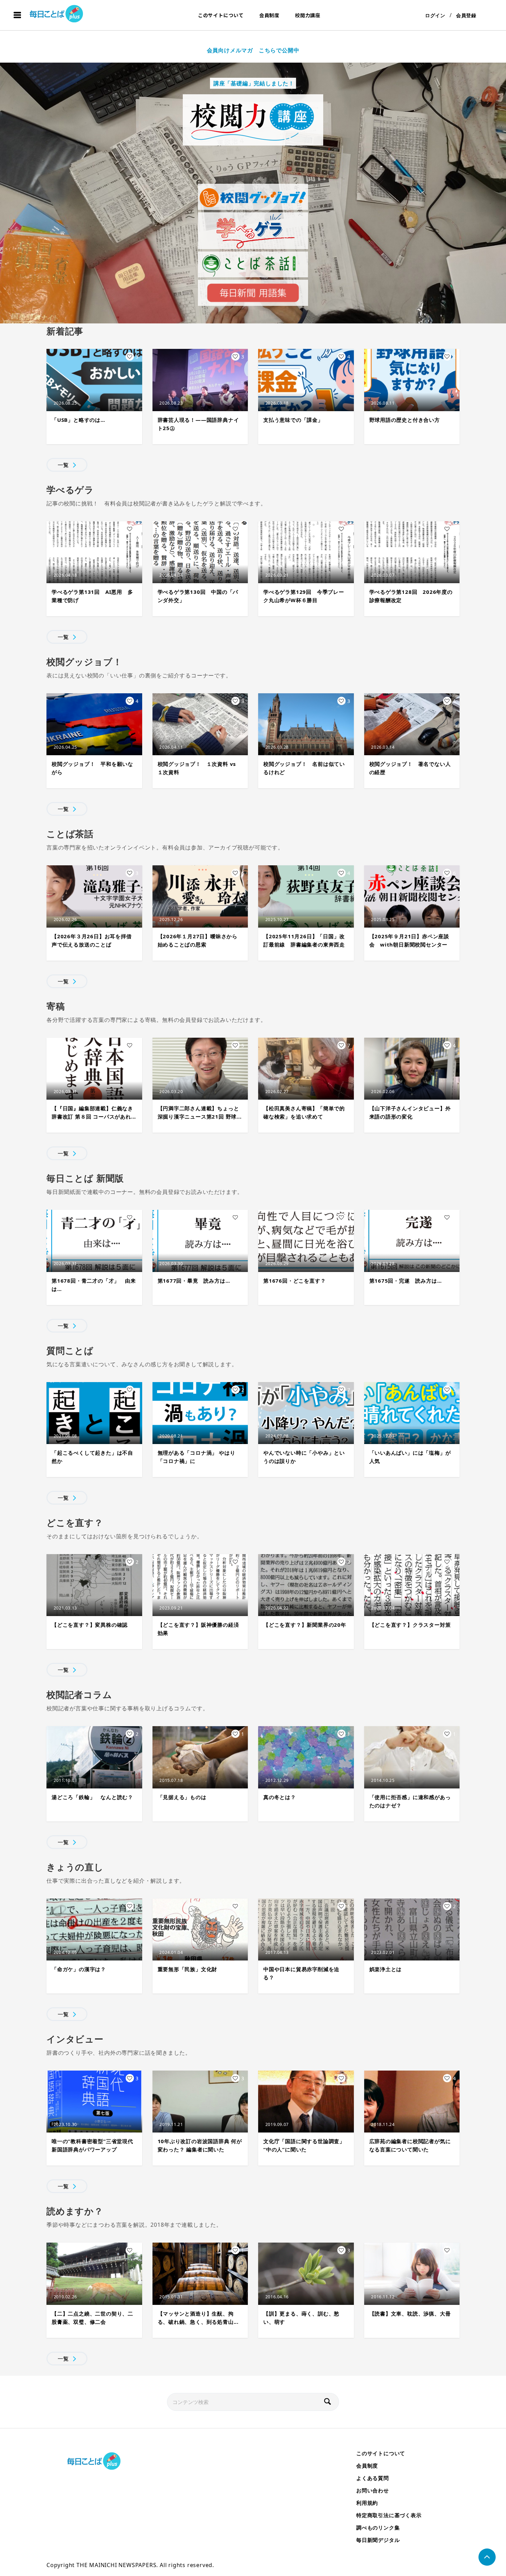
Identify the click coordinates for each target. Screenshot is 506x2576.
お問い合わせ (373, 2490)
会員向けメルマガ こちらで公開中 (253, 50)
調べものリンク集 (378, 2527)
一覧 (63, 465)
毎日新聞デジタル (378, 2540)
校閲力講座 (308, 15)
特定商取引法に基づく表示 (389, 2515)
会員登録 (466, 15)
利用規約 (367, 2503)
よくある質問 (373, 2478)
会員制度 (269, 15)
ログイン (435, 15)
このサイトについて (221, 15)
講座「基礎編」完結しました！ (253, 83)
